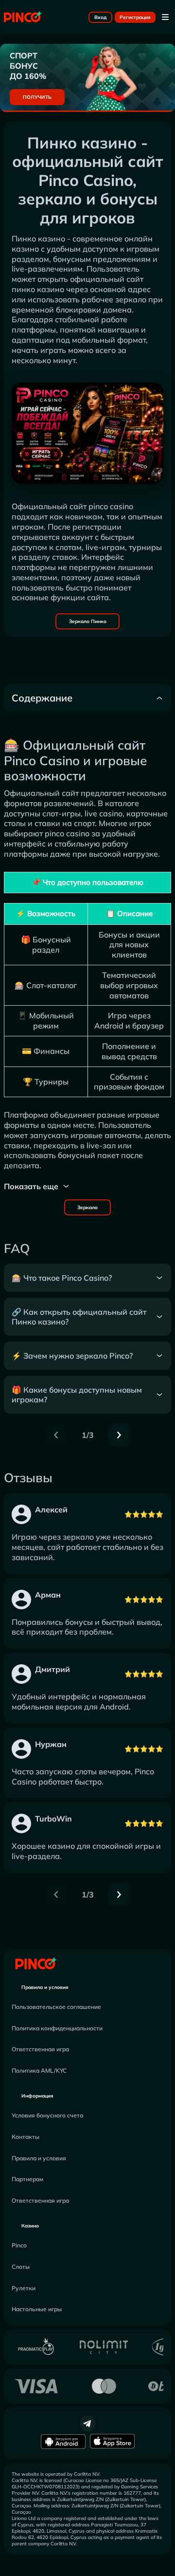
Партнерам (27, 2179)
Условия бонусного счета (47, 2115)
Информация (37, 2096)
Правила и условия (45, 1987)
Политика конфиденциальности (57, 2028)
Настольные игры (37, 2309)
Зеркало (87, 1207)
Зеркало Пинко (88, 621)
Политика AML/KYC (39, 2070)
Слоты (21, 2267)
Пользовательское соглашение (56, 2007)
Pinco (19, 2245)
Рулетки (24, 2288)
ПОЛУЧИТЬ (37, 97)
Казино (30, 2226)
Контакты (26, 2137)
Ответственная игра (40, 2049)
